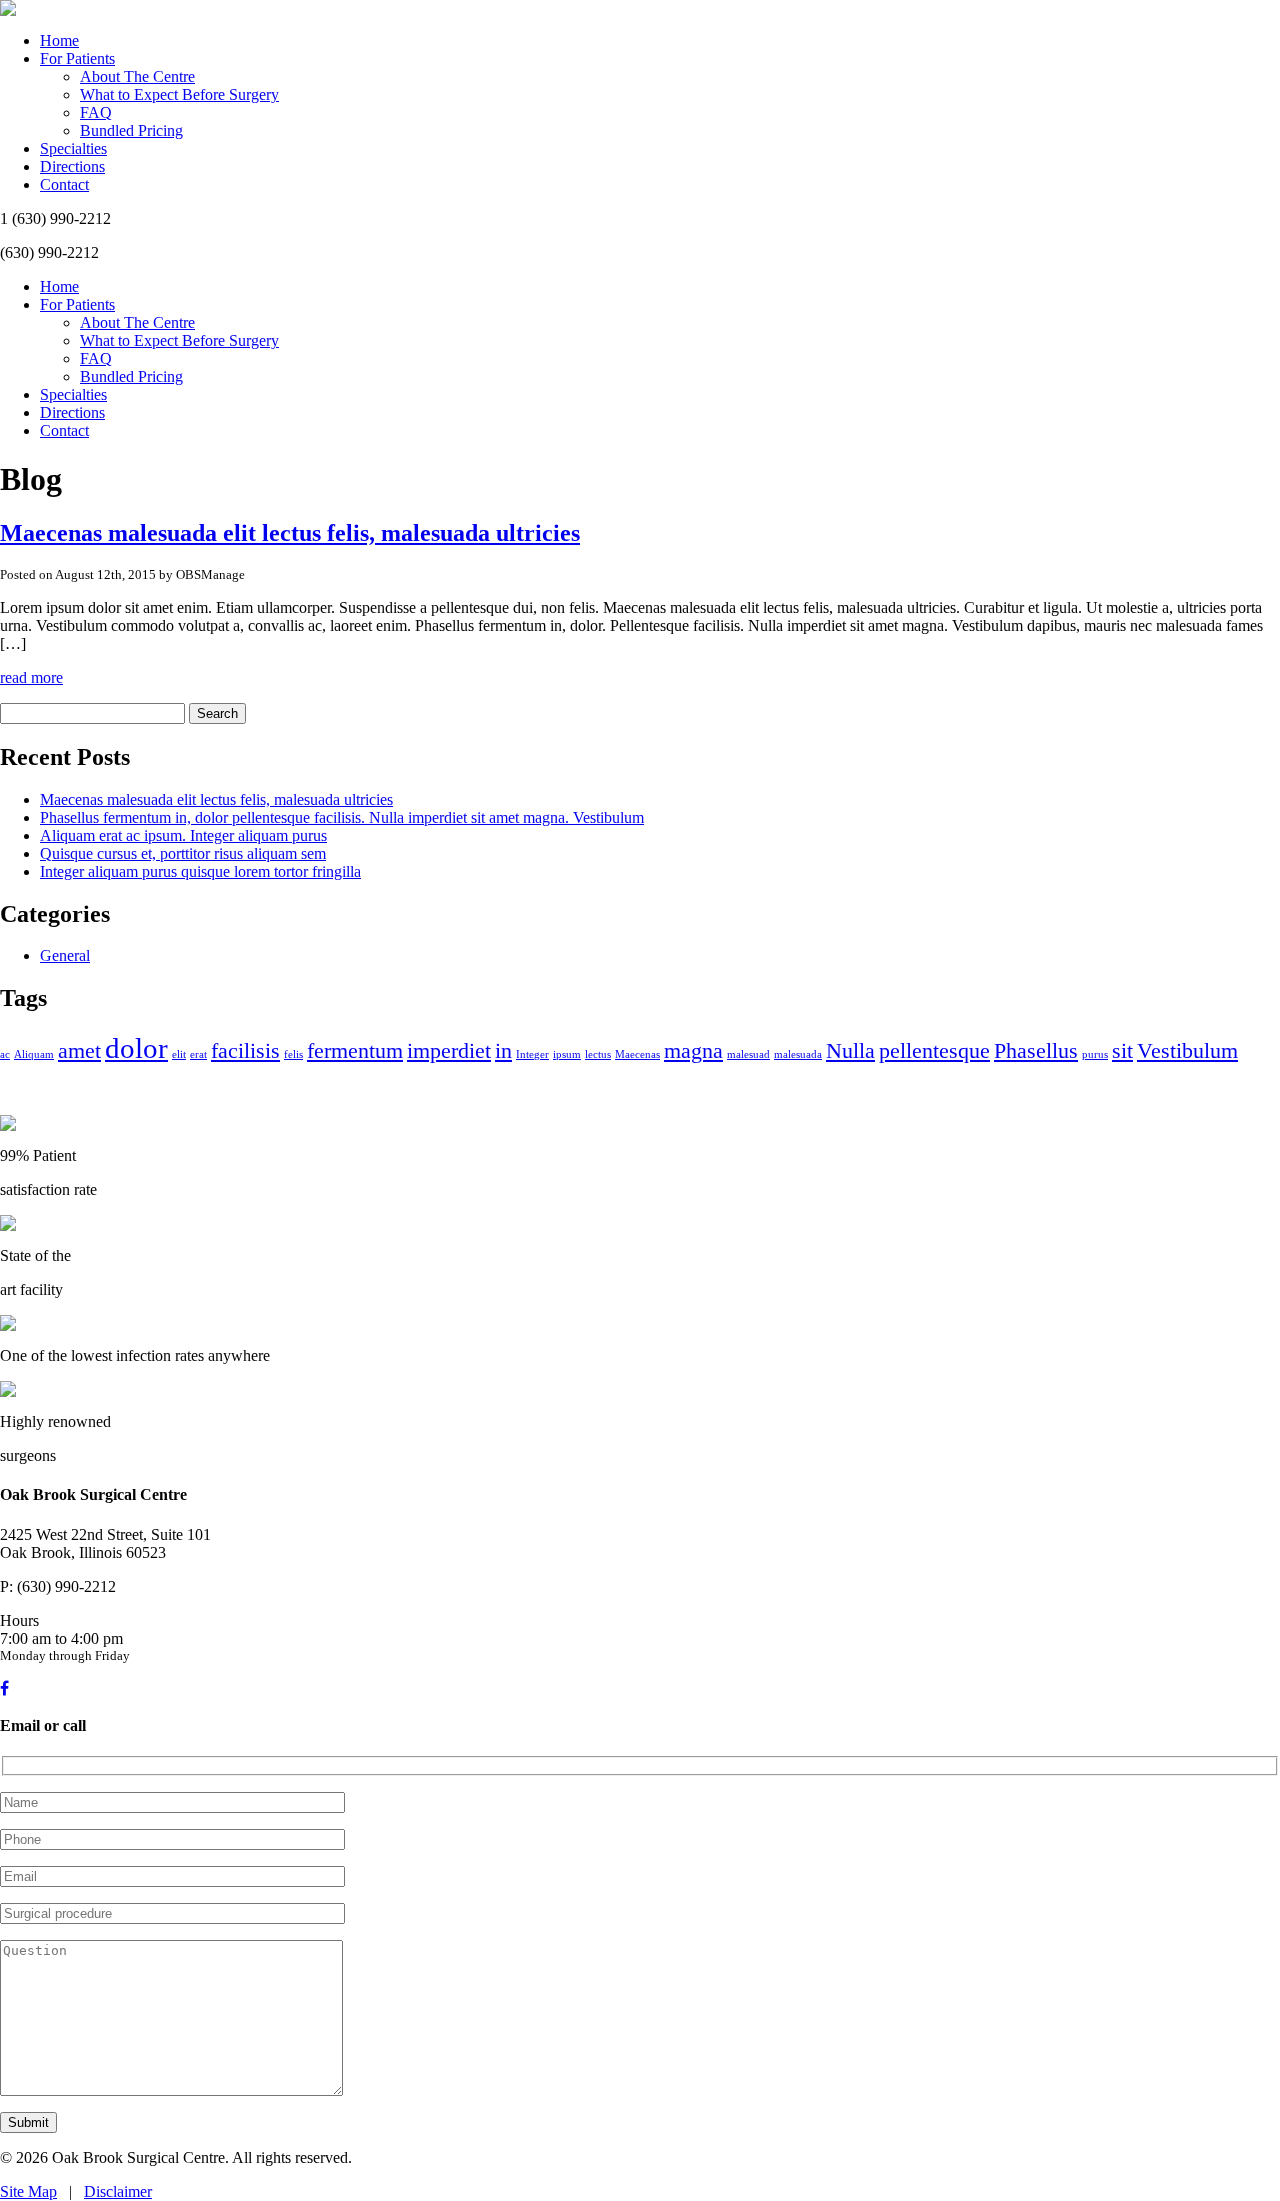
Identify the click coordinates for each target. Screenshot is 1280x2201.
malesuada (798, 1054)
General (65, 955)
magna (693, 1051)
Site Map (28, 2191)
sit (1122, 1051)
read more (31, 677)
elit (179, 1054)
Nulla (850, 1051)
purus (1095, 1054)
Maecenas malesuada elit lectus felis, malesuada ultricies (290, 533)
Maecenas (637, 1054)
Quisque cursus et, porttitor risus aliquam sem (183, 853)
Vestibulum (1187, 1051)
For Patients (77, 58)
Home (59, 40)
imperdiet (449, 1051)
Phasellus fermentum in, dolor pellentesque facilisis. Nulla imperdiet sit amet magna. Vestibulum (342, 817)
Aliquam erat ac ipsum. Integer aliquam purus (183, 835)
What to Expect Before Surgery (179, 94)
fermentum (355, 1051)
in (503, 1051)
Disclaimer (118, 2191)
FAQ (96, 112)
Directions (72, 166)
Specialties (73, 148)
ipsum (567, 1054)
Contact (64, 184)
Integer (532, 1054)
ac (5, 1054)
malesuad (748, 1054)
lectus (598, 1054)
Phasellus (1036, 1051)
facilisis (245, 1051)
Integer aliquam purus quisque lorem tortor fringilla (200, 871)
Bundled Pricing (131, 130)
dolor (136, 1048)
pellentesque (934, 1051)
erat (198, 1054)
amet (79, 1051)
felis (293, 1054)
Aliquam (34, 1054)
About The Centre (137, 76)
